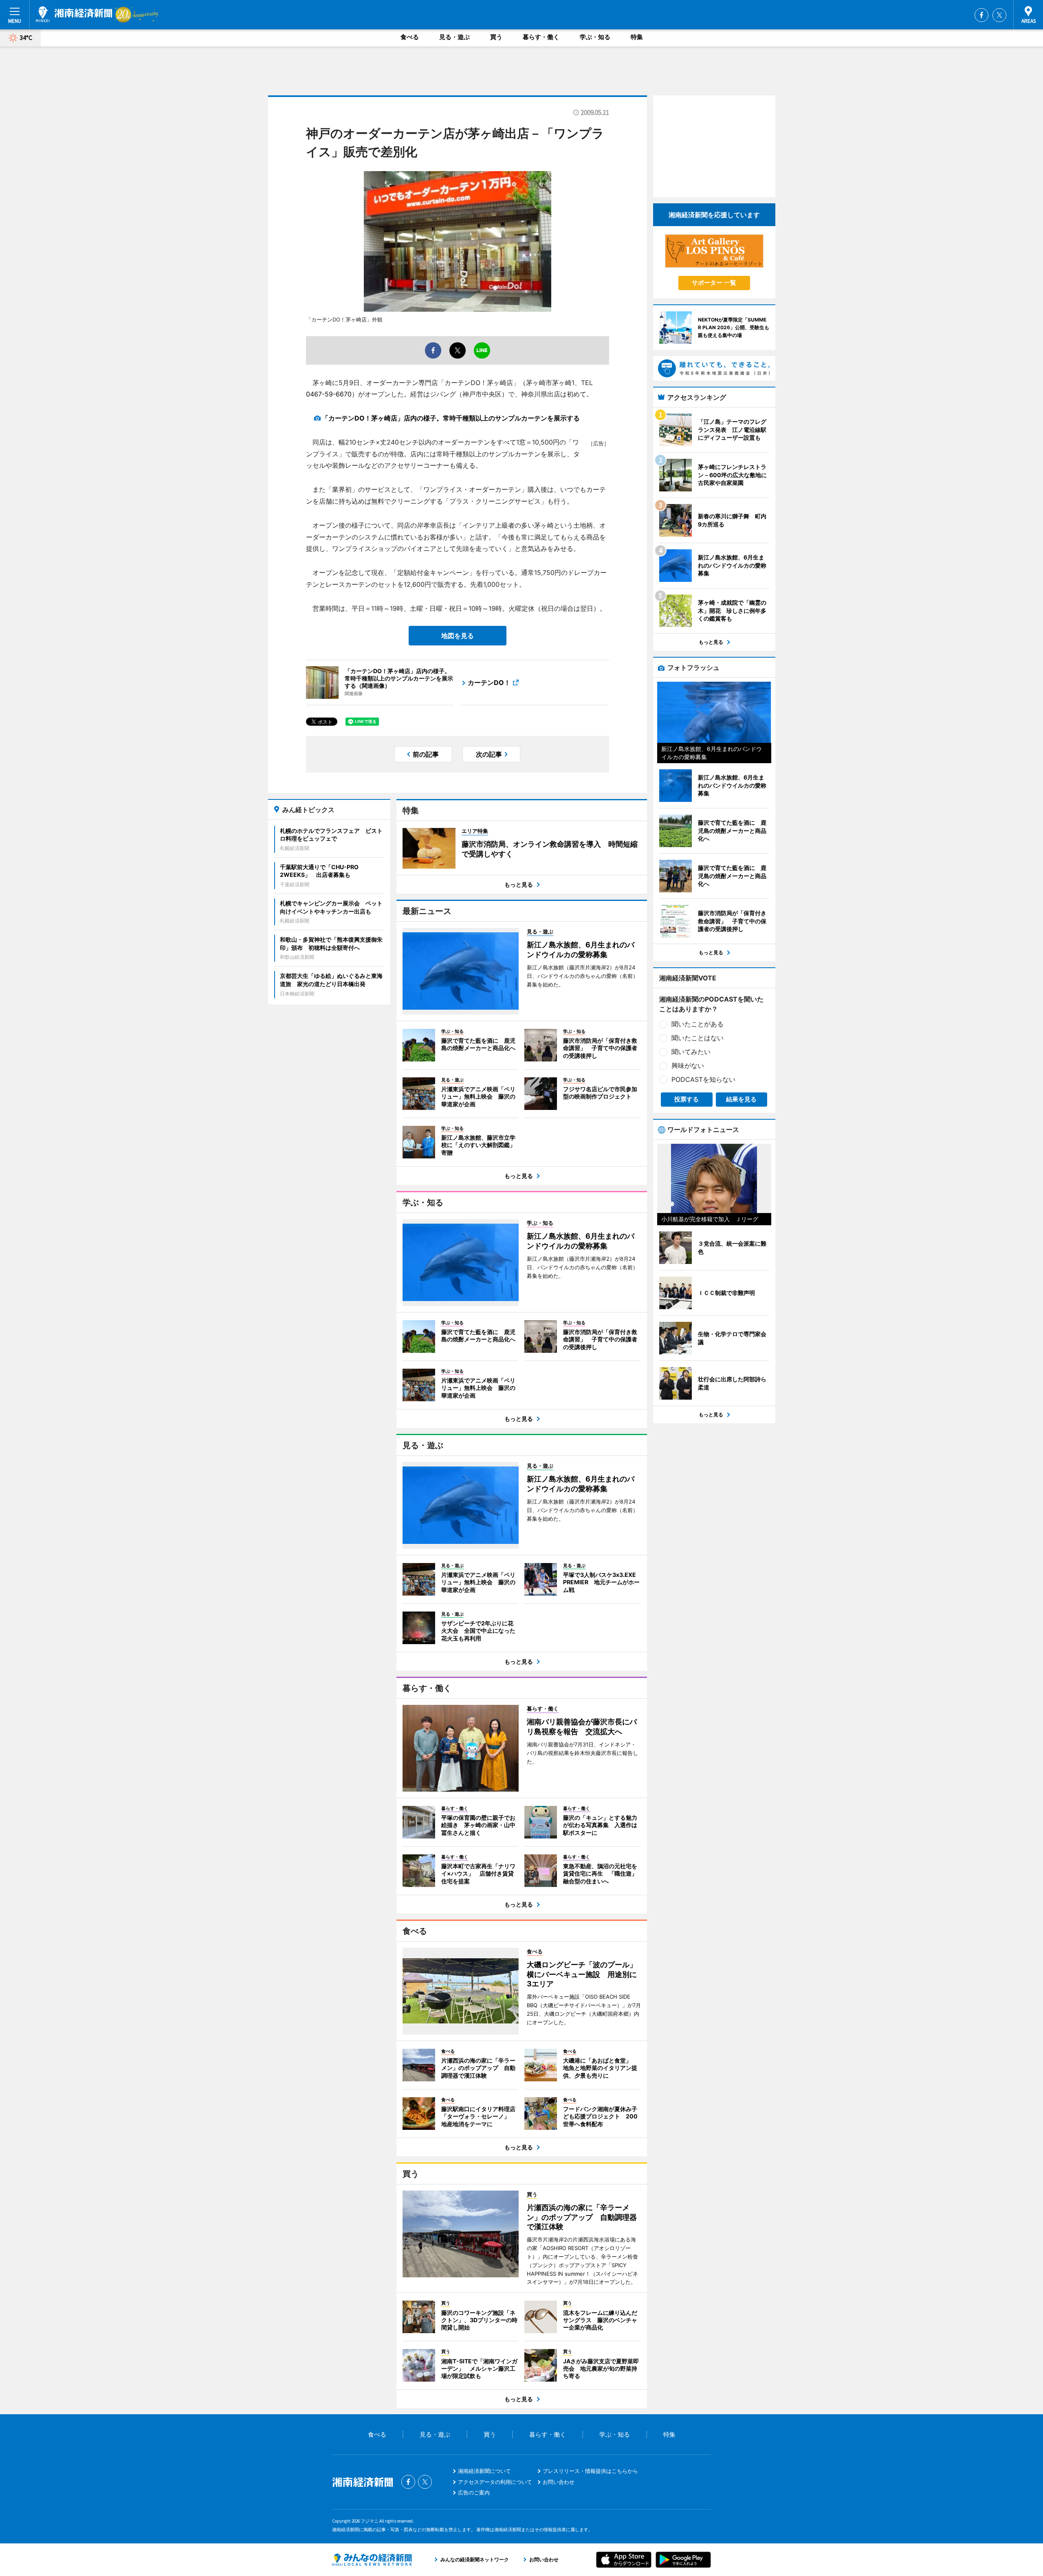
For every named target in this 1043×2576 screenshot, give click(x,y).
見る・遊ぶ (454, 37)
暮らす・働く (541, 37)
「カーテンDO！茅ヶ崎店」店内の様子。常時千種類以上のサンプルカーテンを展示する (451, 418)
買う (496, 37)
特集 (637, 37)
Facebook (981, 15)
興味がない (688, 1066)
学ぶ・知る (595, 37)
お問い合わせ (559, 2482)
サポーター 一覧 (714, 283)
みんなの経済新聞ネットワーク (372, 2560)
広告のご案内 (474, 2492)
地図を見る (458, 636)
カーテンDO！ (489, 683)
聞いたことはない (698, 1038)
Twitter (999, 15)
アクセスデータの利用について (495, 2482)
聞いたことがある (698, 1024)
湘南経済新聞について (484, 2471)
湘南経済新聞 (74, 14)
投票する (687, 1099)
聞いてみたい (691, 1052)
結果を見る (741, 1099)
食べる (410, 37)
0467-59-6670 (329, 394)
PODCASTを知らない (703, 1079)
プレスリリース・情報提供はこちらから (590, 2471)
